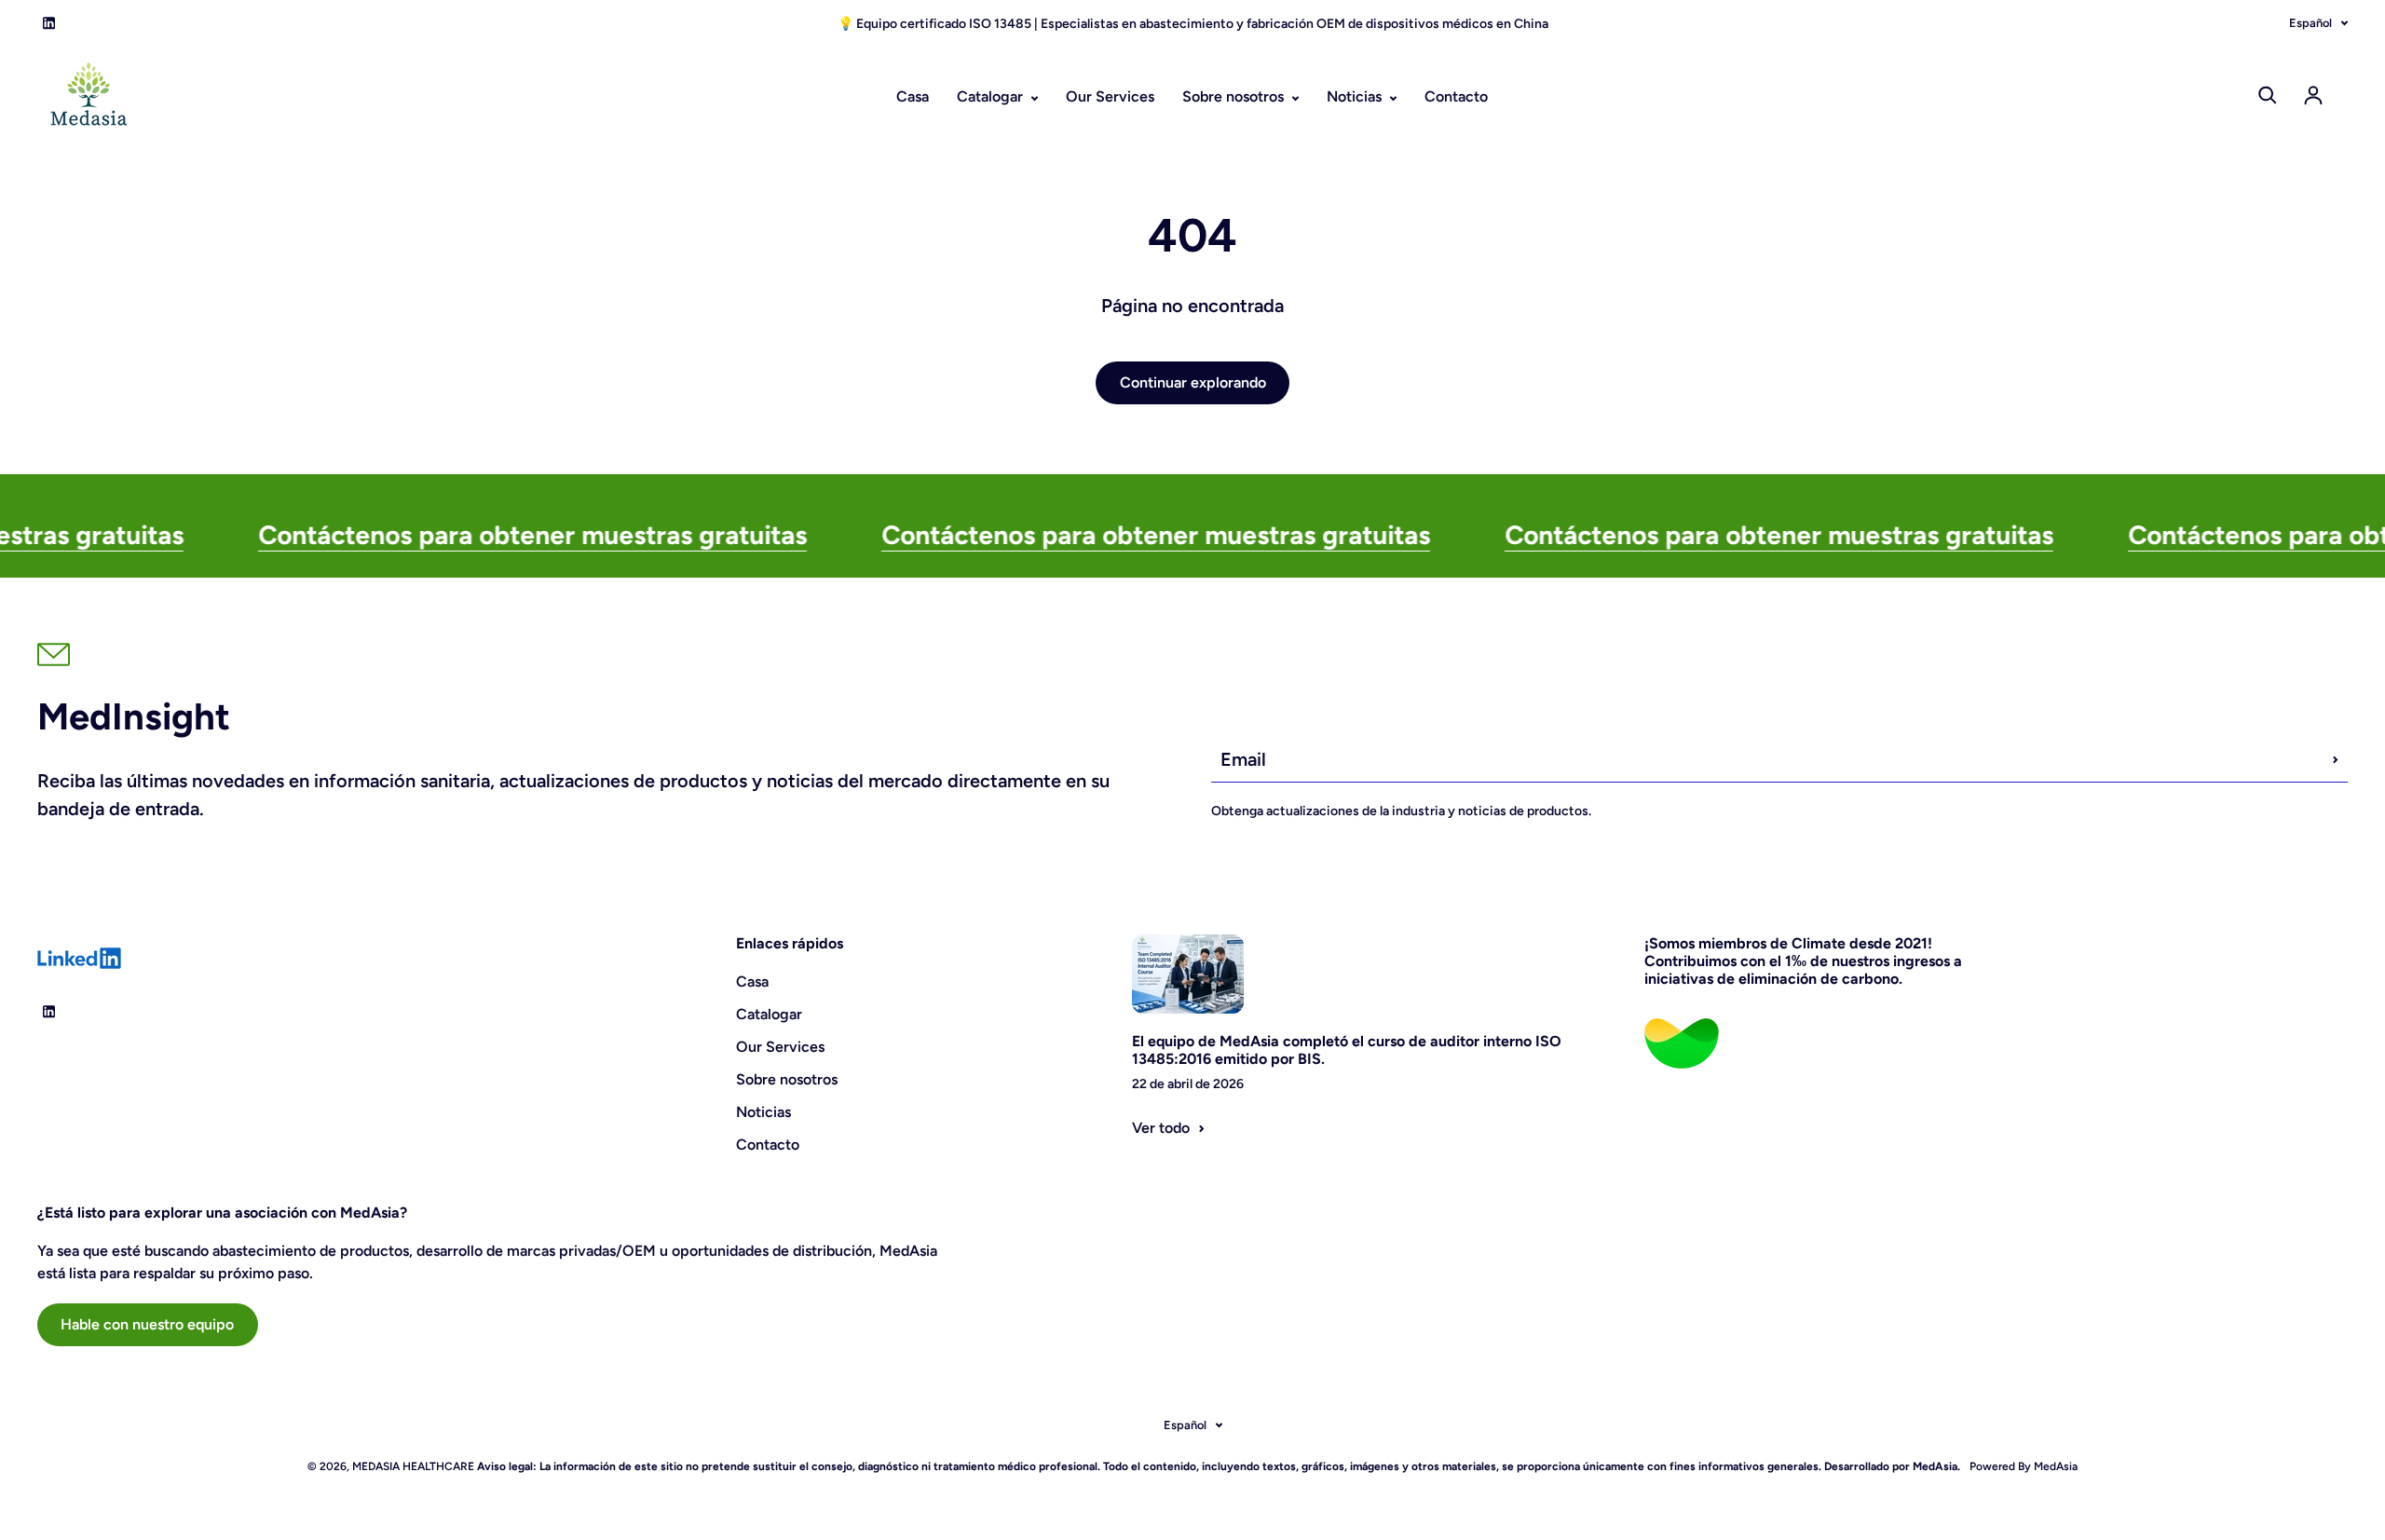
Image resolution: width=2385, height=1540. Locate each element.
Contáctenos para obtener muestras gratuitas (476, 535)
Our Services (1110, 96)
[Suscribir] (2336, 759)
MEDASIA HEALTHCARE (413, 1466)
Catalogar (992, 96)
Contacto (1456, 96)
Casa (913, 96)
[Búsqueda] (2268, 95)
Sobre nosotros (1235, 96)
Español (2310, 23)
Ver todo (1161, 1128)
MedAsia (2054, 1466)
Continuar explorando (1193, 382)
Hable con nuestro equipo (147, 1324)
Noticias (1356, 96)
